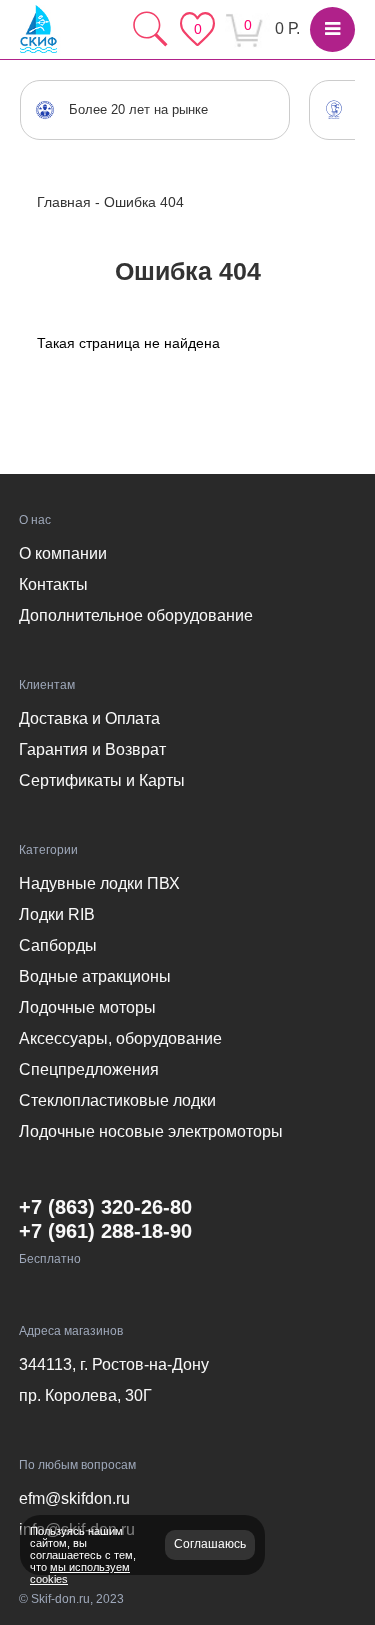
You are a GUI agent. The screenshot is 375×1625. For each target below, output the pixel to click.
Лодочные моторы (87, 1007)
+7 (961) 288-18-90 (105, 1231)
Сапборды (58, 945)
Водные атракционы (95, 976)
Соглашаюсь (210, 1544)
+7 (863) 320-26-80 (105, 1207)
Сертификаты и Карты (102, 780)
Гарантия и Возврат (92, 749)
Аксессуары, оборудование (120, 1038)
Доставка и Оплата (89, 718)
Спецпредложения (89, 1069)
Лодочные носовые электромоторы (151, 1131)
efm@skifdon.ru (74, 1498)
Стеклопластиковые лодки (117, 1100)
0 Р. (287, 28)
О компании (63, 553)
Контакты (53, 584)
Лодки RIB (57, 914)
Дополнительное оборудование (136, 615)
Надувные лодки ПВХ (99, 883)
